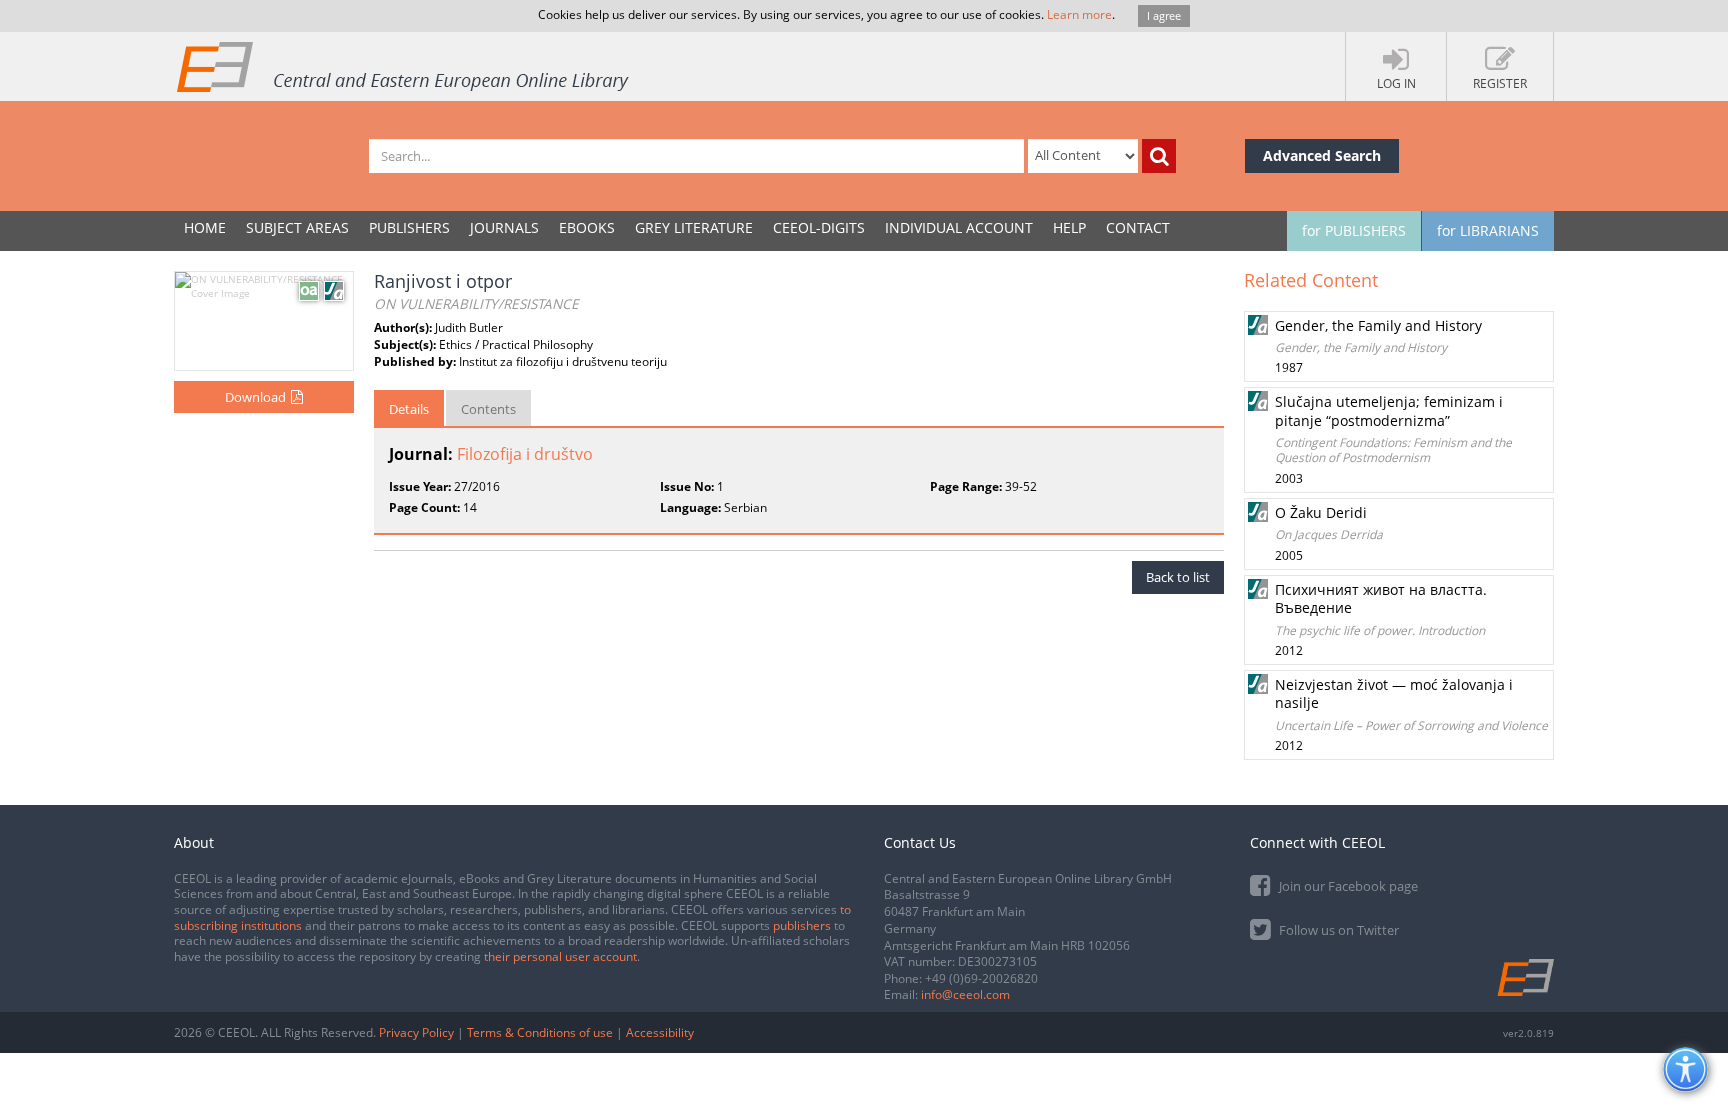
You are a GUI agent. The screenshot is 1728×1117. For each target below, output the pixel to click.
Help (1069, 227)
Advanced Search (1322, 155)
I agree (1164, 15)
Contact (1138, 227)
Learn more (1079, 14)
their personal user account (560, 956)
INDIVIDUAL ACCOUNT (959, 227)
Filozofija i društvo (525, 454)
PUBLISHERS (409, 227)
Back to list (1178, 577)
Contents (488, 409)
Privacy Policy (416, 1032)
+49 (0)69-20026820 (981, 978)
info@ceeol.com (965, 994)
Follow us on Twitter (1337, 930)
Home (205, 227)
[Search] (1159, 156)
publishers (802, 925)
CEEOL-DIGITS (819, 227)
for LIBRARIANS (1488, 230)
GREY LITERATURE (694, 227)
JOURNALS (504, 227)
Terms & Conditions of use (540, 1032)
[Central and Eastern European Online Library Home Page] (404, 66)
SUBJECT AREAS (297, 227)
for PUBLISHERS (1354, 230)
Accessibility (660, 1032)
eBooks (587, 227)
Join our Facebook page (1347, 886)
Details (409, 409)
